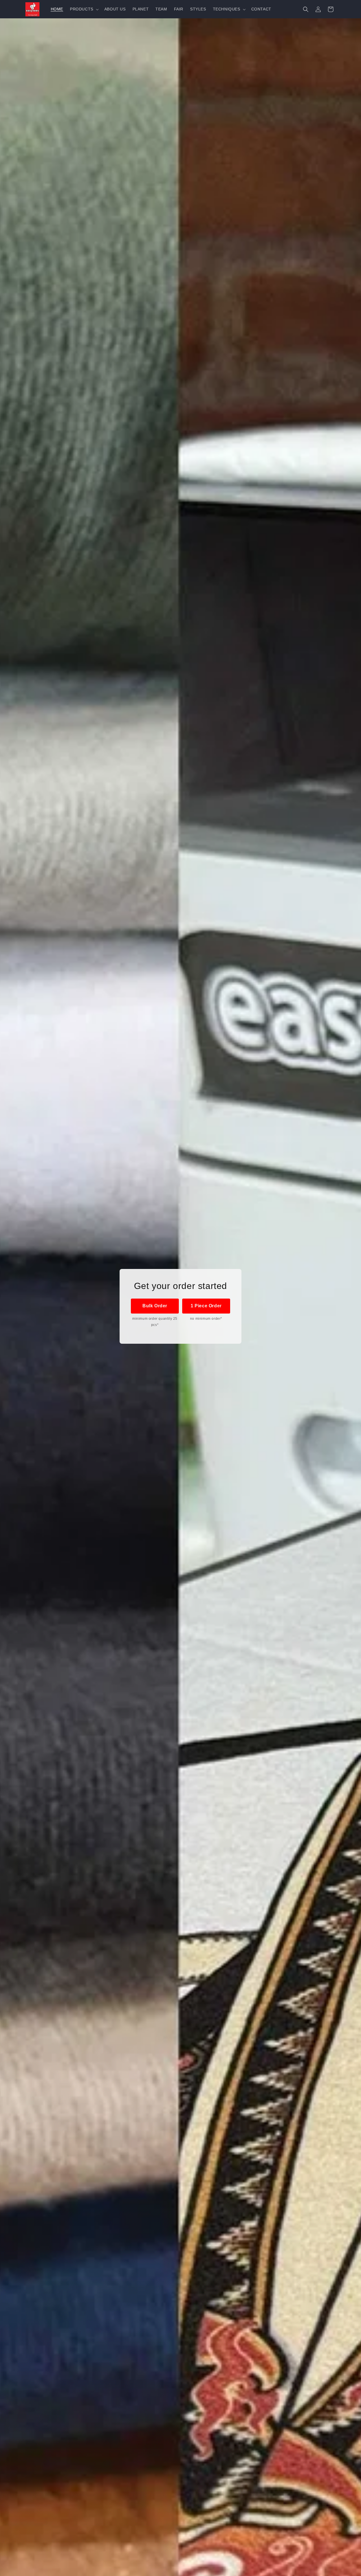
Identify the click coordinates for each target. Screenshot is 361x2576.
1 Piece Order (206, 1306)
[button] (84, 9)
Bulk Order (155, 1306)
